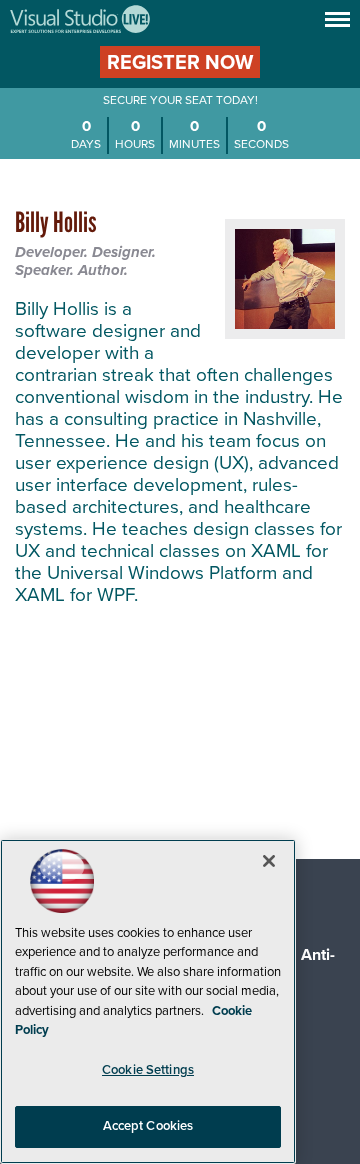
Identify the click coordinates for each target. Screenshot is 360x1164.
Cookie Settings (148, 1070)
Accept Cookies (148, 1126)
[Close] (269, 861)
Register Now (180, 63)
